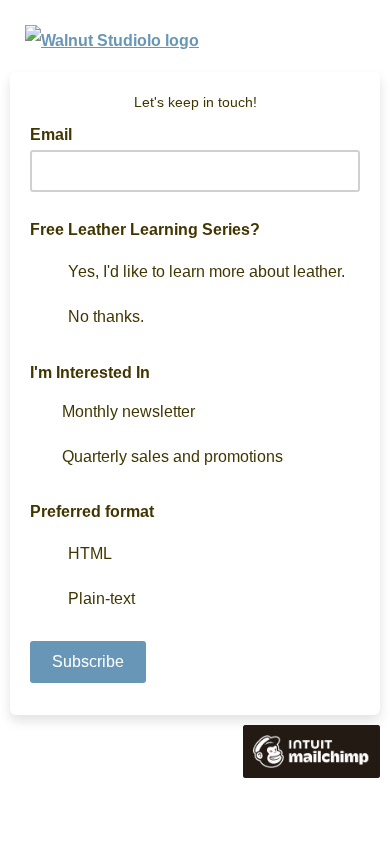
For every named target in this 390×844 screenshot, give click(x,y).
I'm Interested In (90, 372)
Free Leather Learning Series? (145, 229)
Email (57, 133)
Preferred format (92, 511)
